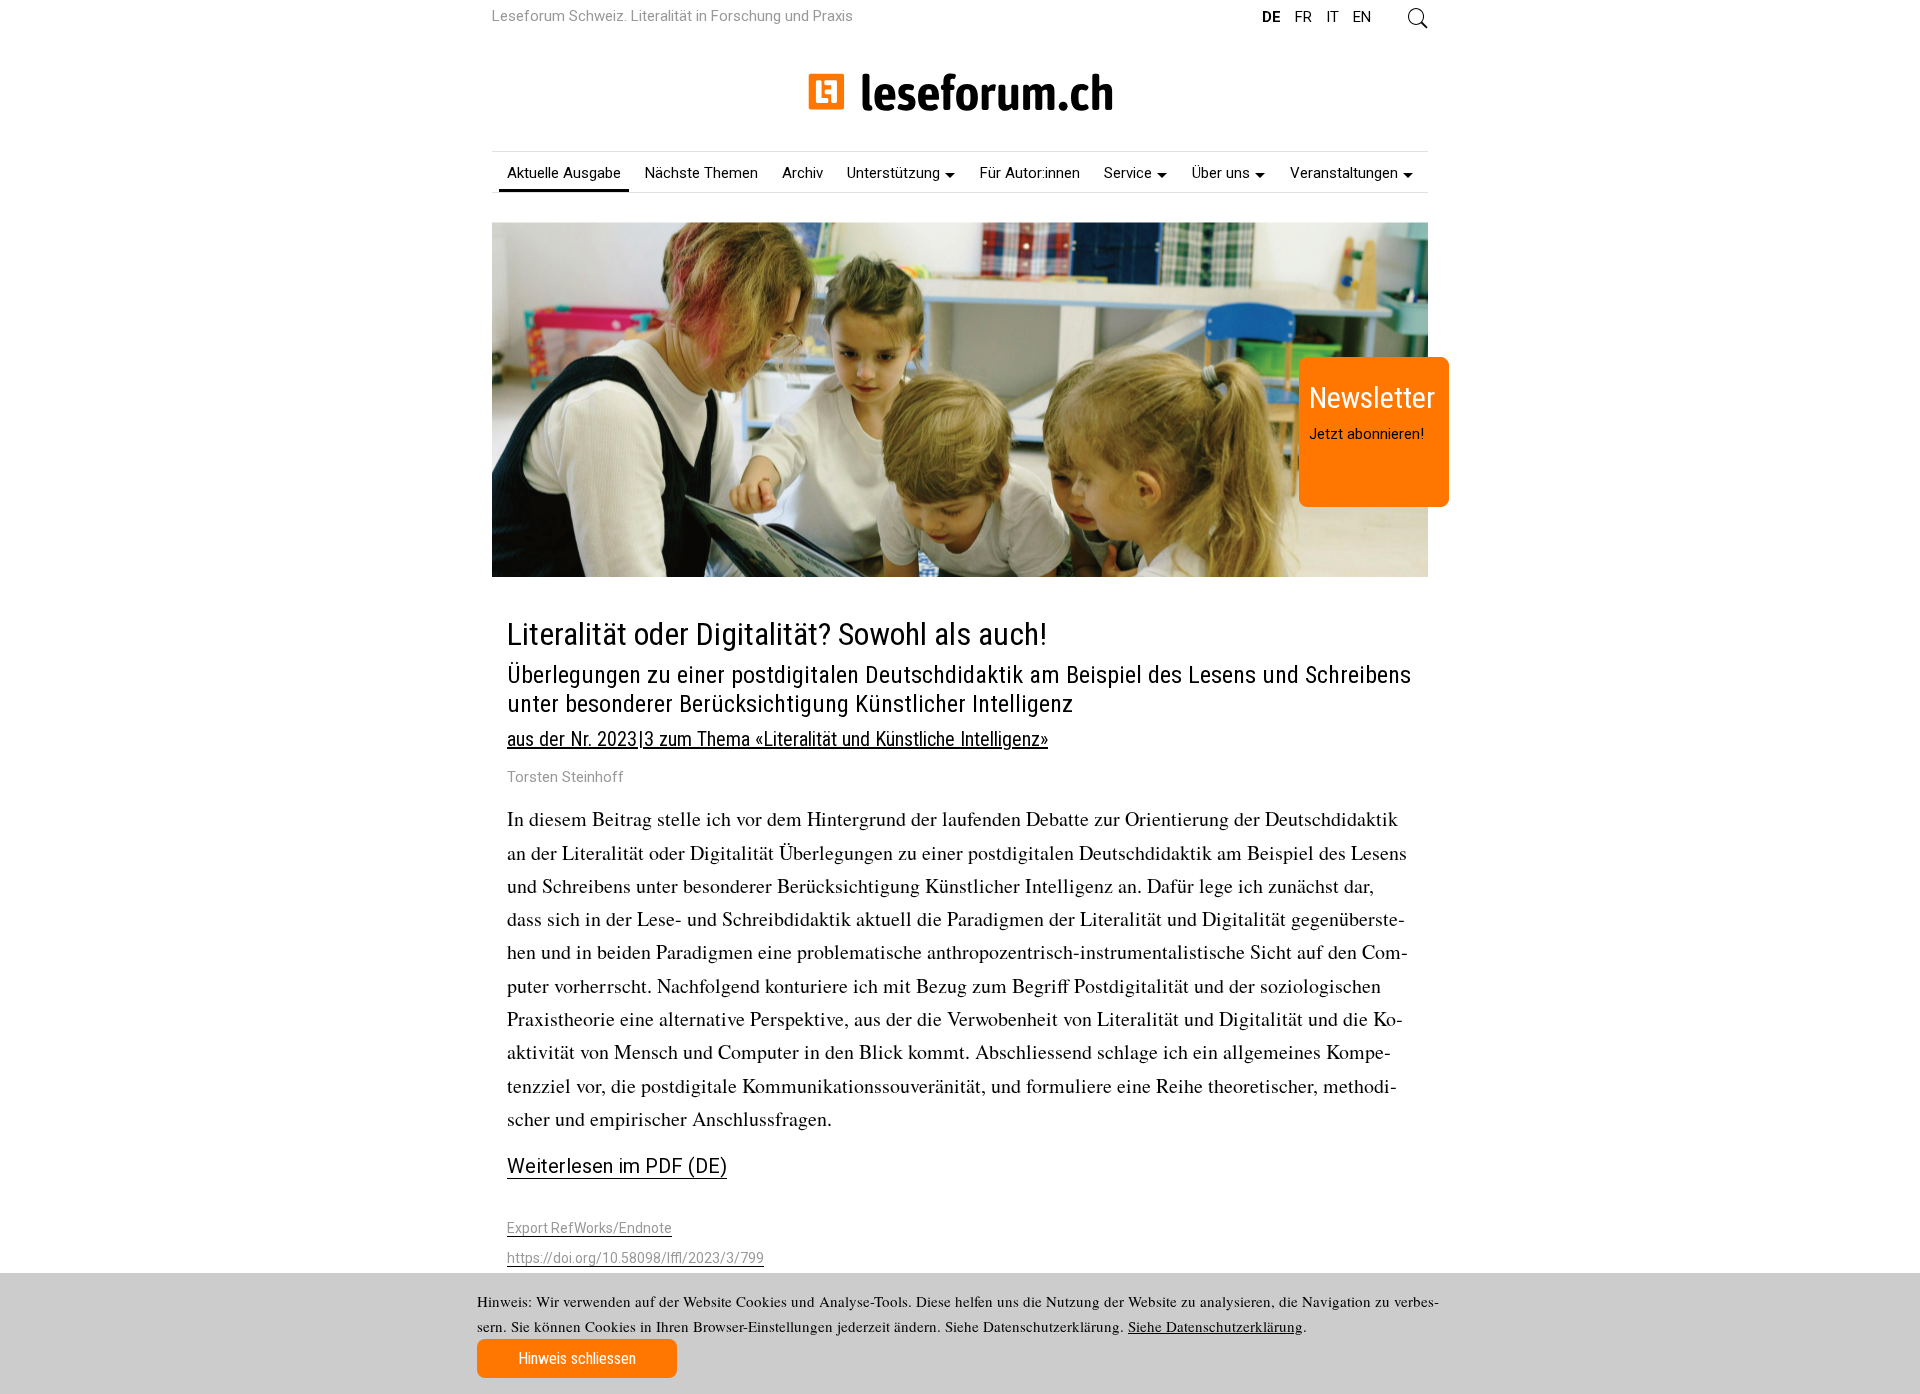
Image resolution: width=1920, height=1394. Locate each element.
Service (1128, 173)
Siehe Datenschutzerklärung (1215, 1326)
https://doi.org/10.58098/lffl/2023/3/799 (635, 1258)
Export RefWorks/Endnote (589, 1228)
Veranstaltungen (1344, 173)
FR (1303, 17)
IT (1332, 17)
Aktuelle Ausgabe (564, 173)
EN (1362, 17)
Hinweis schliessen (577, 1358)
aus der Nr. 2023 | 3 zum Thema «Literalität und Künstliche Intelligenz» (777, 739)
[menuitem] (564, 172)
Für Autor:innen (1030, 173)
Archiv (802, 173)
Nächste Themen (701, 173)
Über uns (1221, 173)
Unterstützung (893, 173)
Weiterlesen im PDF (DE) (617, 1166)
